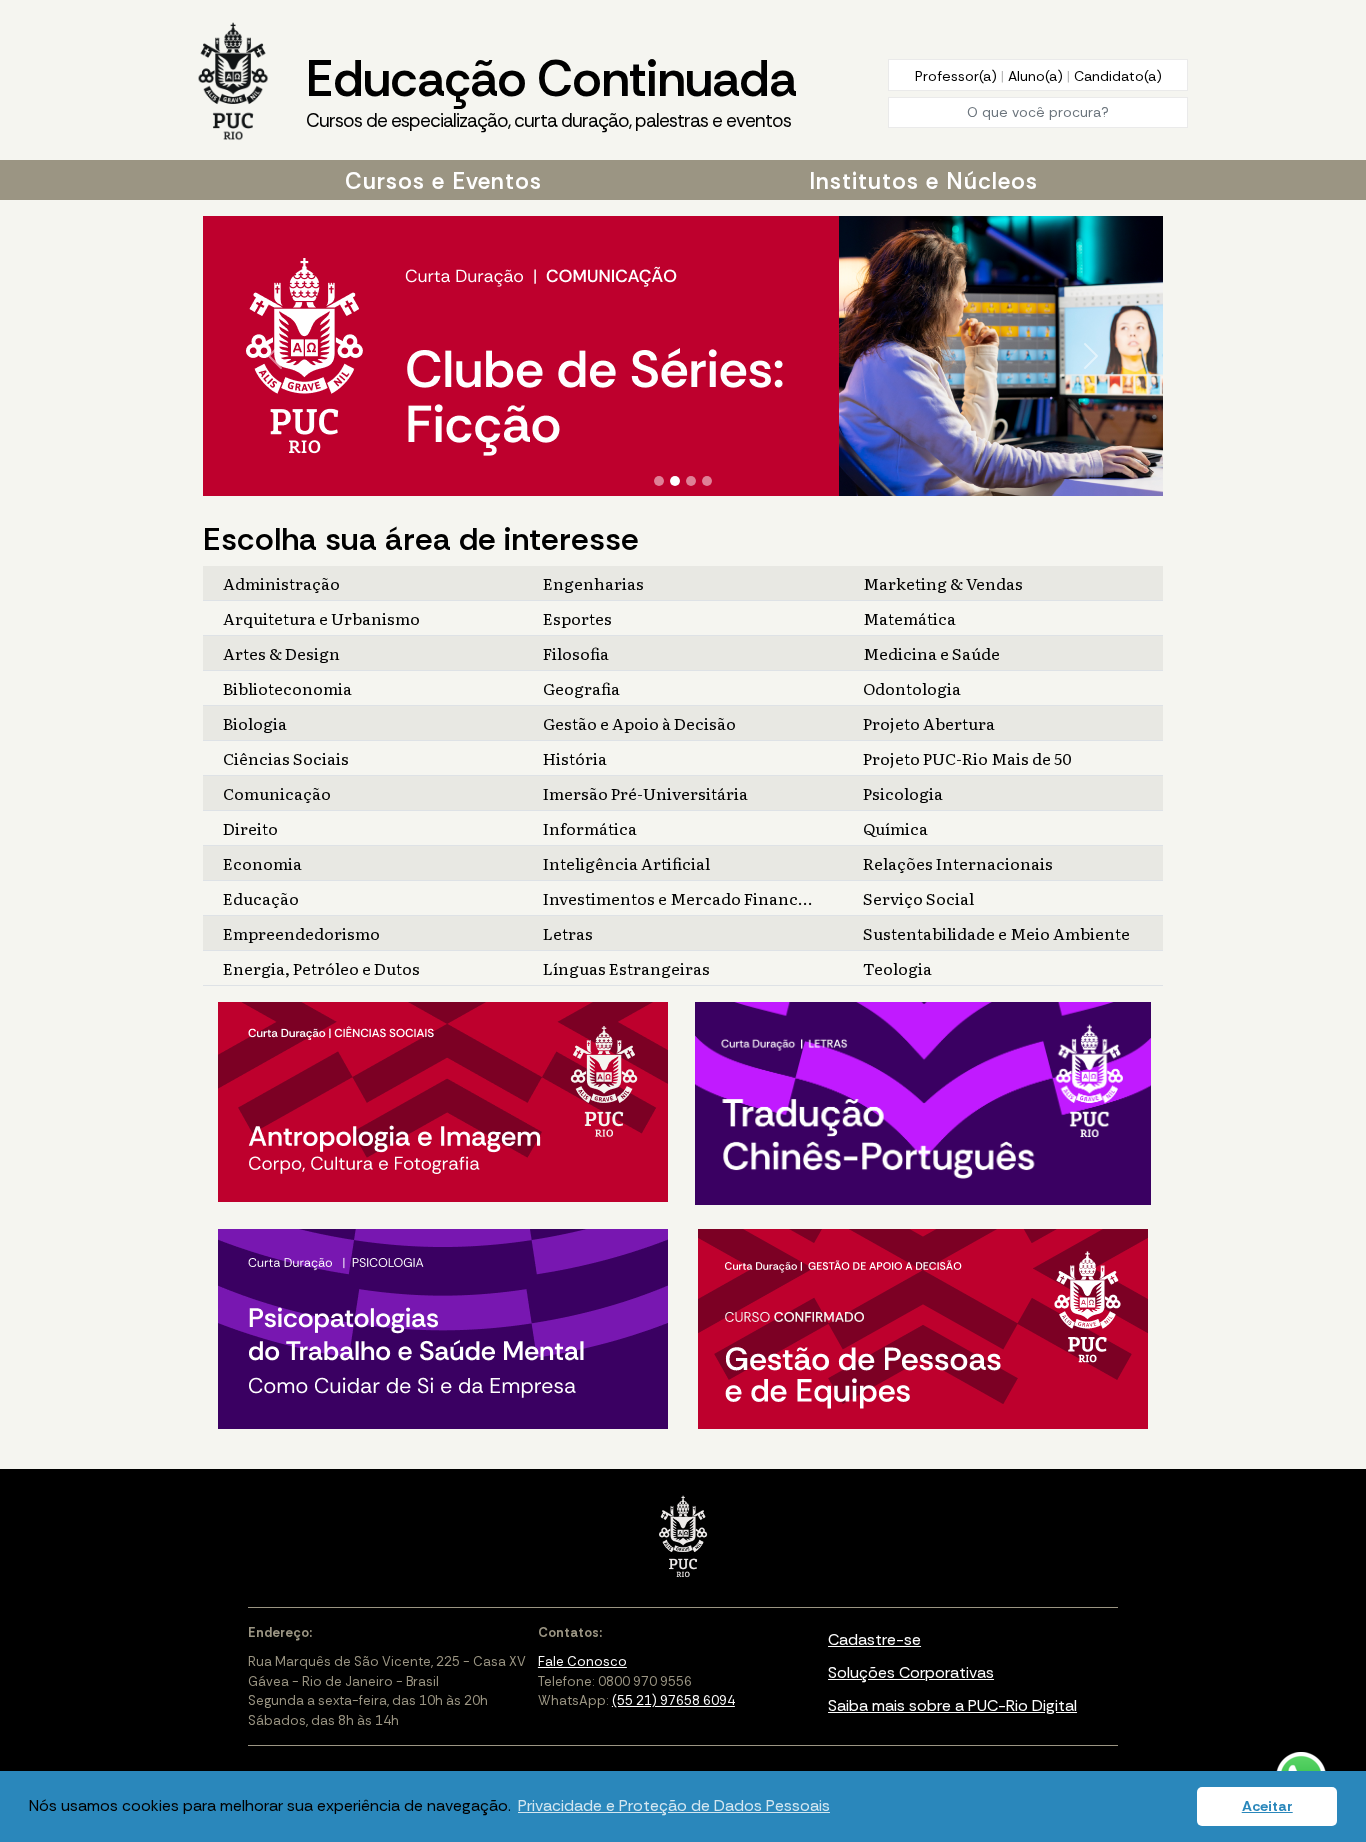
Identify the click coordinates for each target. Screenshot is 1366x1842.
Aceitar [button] (1267, 1806)
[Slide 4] (707, 481)
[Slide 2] (675, 481)
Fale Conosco (582, 1661)
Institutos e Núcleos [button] (923, 181)
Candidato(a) (1118, 76)
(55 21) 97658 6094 (673, 1700)
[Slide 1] (659, 481)
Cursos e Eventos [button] (443, 181)
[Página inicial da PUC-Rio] (233, 83)
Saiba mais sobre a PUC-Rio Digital (952, 1705)
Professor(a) (958, 76)
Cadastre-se (874, 1639)
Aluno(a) (1037, 76)
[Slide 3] (691, 481)
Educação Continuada (551, 89)
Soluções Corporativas (911, 1672)
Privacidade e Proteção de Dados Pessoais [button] (674, 1805)
